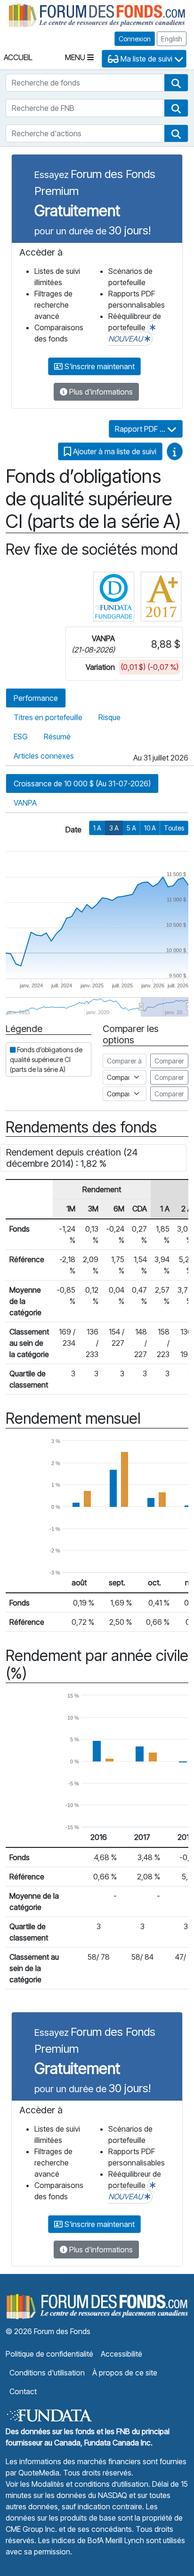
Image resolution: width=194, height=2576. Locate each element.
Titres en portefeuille (48, 717)
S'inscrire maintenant (99, 366)
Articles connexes (44, 756)
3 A (114, 828)
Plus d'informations (100, 392)
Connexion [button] (135, 39)
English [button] (172, 39)
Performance (36, 698)
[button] (176, 83)
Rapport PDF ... (141, 429)
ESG (21, 737)
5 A (131, 828)
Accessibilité (121, 2354)
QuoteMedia (39, 2473)
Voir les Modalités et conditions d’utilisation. (78, 2484)
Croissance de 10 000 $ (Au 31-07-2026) (82, 784)
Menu (76, 57)
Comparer (169, 1061)
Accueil (18, 57)
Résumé (57, 737)
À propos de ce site (125, 2373)
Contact (23, 2391)
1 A (97, 828)
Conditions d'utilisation (47, 2373)
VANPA (25, 803)
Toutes (174, 828)
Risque (109, 717)
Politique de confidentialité (49, 2354)
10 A (150, 828)
